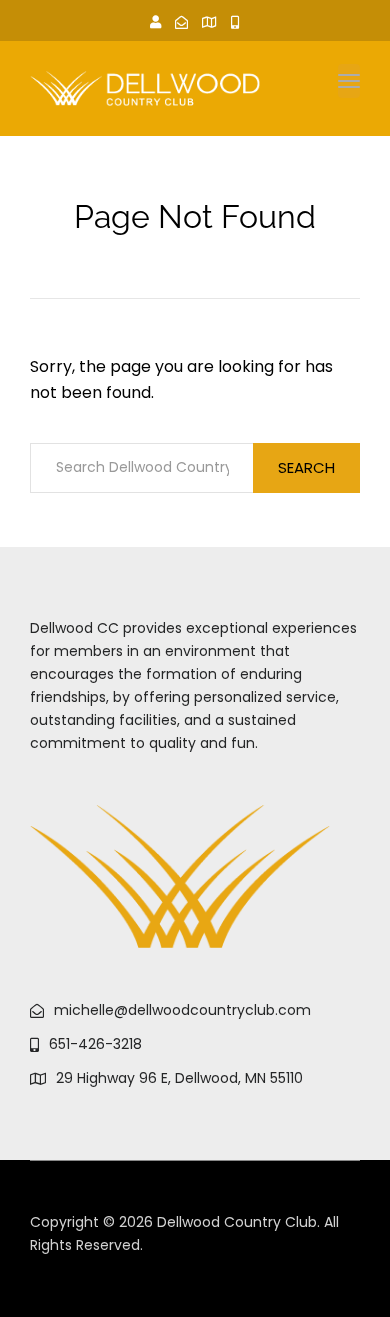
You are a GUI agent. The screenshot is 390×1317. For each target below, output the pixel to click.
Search (306, 467)
